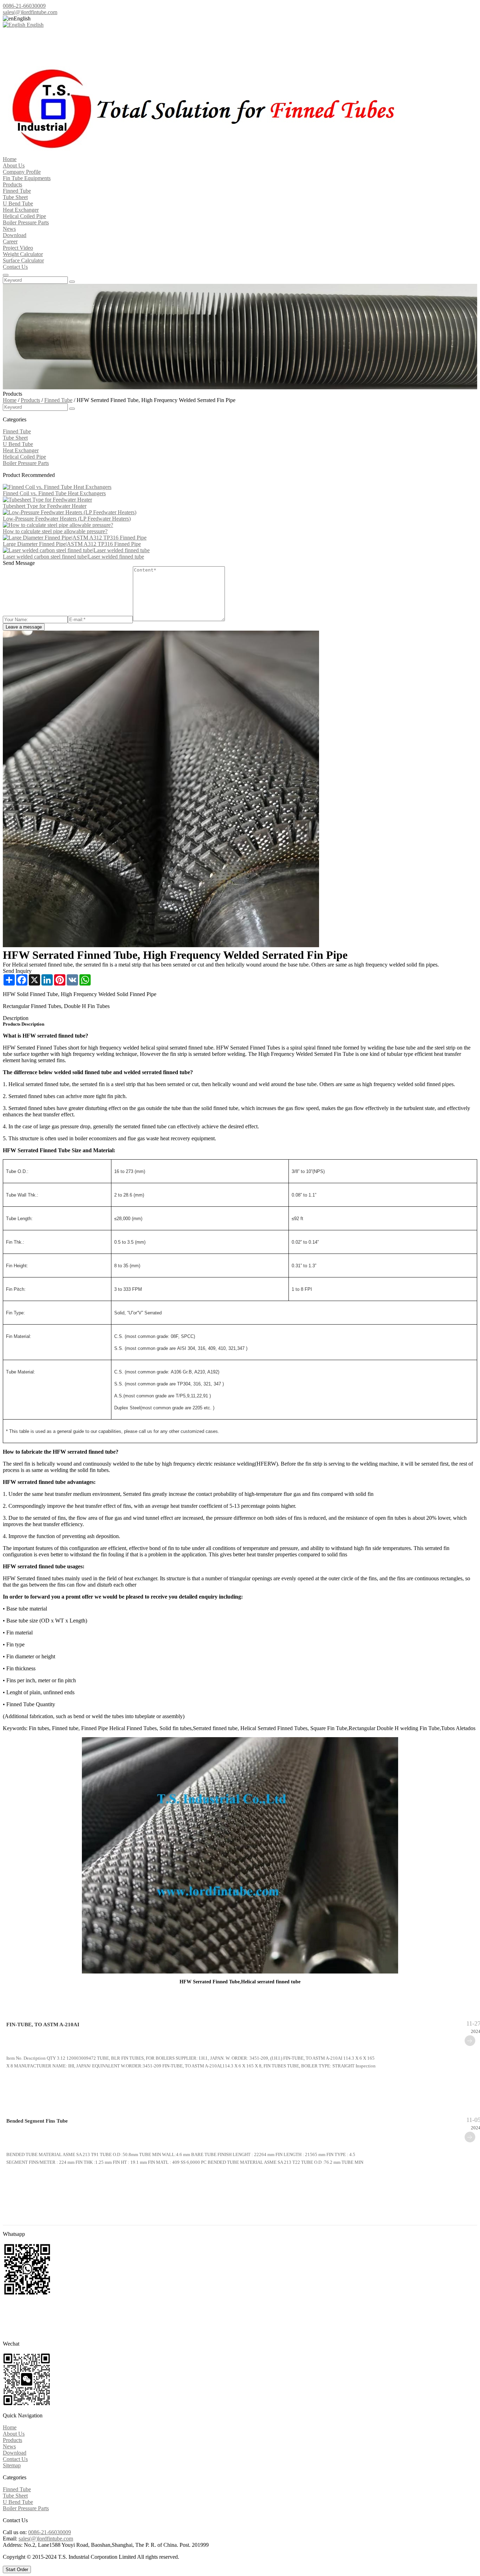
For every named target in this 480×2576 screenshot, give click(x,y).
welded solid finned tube (83, 1072)
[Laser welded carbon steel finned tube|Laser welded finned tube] (76, 550)
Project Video (18, 248)
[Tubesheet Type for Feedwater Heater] (47, 500)
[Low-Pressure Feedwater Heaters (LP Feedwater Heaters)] (70, 512)
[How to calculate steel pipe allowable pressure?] (58, 525)
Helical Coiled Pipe (24, 216)
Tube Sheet (15, 197)
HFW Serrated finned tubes (33, 1578)
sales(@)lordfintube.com (30, 12)
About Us (14, 165)
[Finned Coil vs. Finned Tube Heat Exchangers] (57, 487)
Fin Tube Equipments (27, 178)
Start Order (17, 2569)
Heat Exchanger (21, 210)
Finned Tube (17, 191)
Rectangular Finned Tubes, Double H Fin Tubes (56, 1006)
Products (12, 184)
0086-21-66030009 (24, 6)
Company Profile (22, 172)
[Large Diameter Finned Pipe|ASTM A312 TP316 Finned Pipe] (75, 538)
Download (15, 235)
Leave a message (24, 627)
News (9, 229)
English (34, 25)
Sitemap (12, 2465)
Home (10, 159)
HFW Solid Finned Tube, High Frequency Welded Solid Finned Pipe (80, 994)
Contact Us (15, 267)
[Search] (6, 275)
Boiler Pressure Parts (26, 222)
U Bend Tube (18, 203)
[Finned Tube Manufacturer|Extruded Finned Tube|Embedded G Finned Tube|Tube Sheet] (199, 153)
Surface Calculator (23, 260)
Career (10, 241)
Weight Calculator (23, 254)
